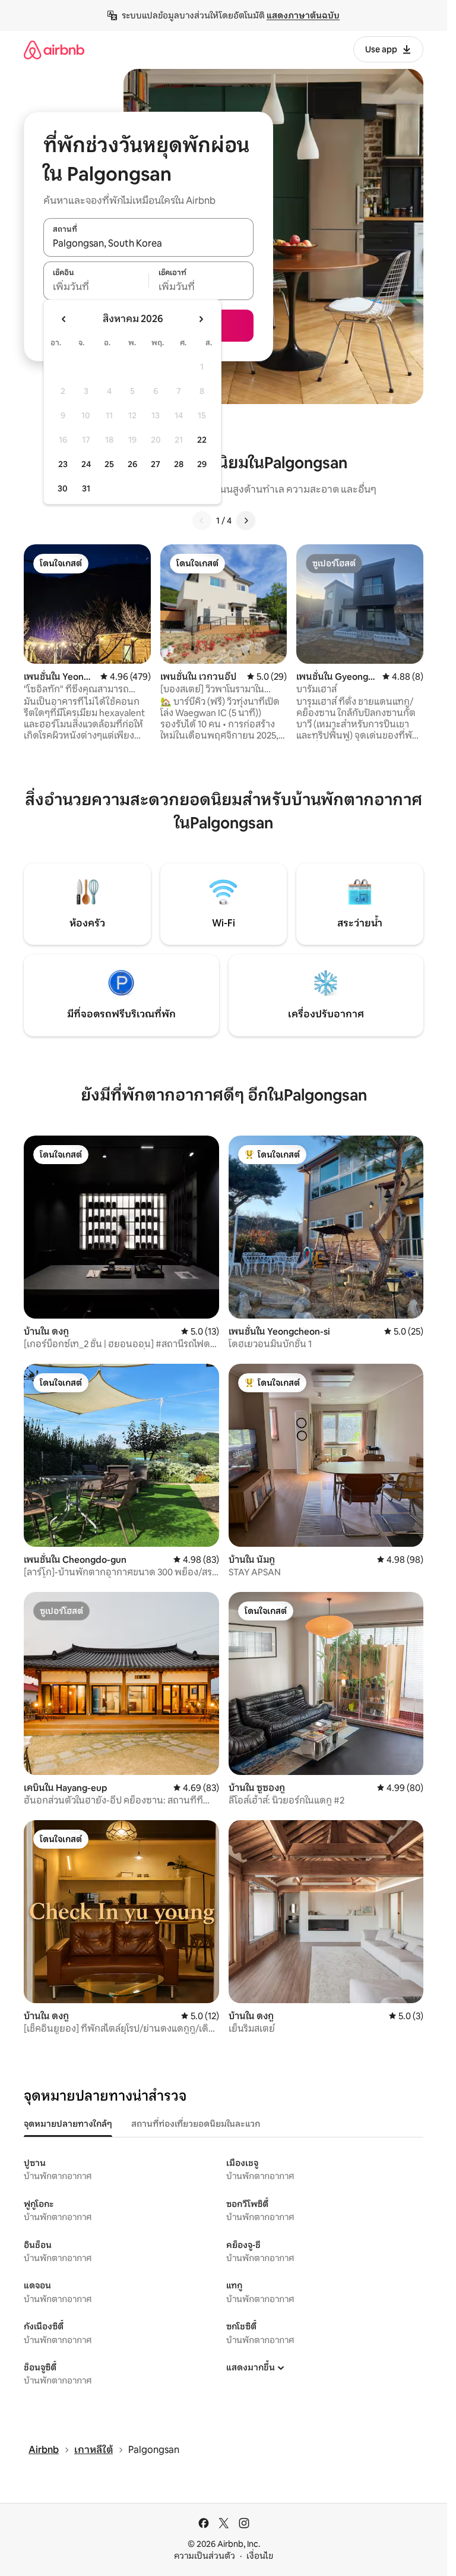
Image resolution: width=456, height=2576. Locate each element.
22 (202, 440)
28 (179, 464)
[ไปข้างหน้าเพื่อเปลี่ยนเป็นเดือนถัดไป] (201, 319)
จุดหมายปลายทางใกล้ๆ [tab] (68, 2124)
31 (86, 488)
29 (202, 464)
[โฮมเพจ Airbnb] (54, 50)
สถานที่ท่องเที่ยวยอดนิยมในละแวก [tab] (196, 2124)
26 (132, 464)
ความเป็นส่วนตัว (205, 2556)
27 (156, 464)
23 (63, 464)
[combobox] (148, 244)
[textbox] (96, 287)
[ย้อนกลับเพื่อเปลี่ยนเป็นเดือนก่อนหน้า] (64, 319)
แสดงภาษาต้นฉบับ (303, 15)
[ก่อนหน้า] (202, 521)
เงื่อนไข (260, 2556)
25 (109, 464)
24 (86, 464)
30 (63, 488)
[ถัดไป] (246, 521)
